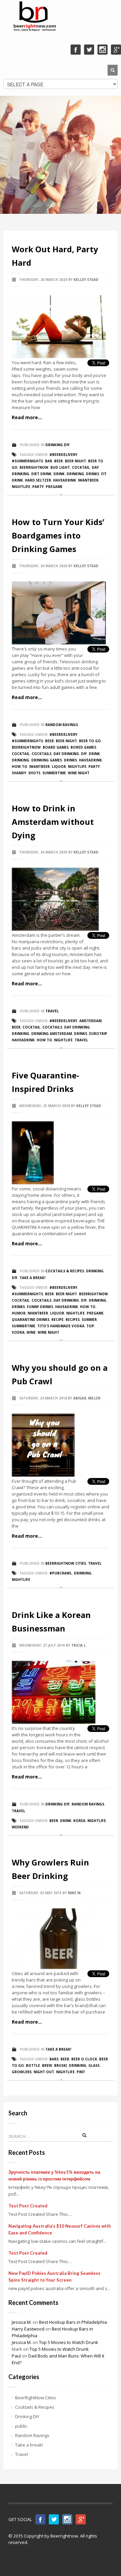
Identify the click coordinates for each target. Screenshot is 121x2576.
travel (81, 1040)
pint (81, 2072)
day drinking (66, 754)
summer (89, 1320)
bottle (33, 2065)
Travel (52, 1011)
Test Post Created (28, 2206)
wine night (79, 773)
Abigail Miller (87, 1398)
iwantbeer (88, 480)
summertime (54, 773)
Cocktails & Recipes (65, 1271)
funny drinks (40, 1307)
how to (19, 766)
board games (56, 747)
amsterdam (90, 1021)
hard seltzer (38, 480)
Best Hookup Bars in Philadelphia (73, 2322)
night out (44, 2072)
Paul (16, 2356)
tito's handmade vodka (61, 1326)
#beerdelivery (63, 455)
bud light (60, 467)
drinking (75, 474)
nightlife (21, 487)
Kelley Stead (86, 280)
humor (19, 1313)
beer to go (90, 741)
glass (94, 2065)
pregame (54, 487)
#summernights (27, 461)
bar (49, 461)
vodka (18, 1332)
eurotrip (98, 1034)
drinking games (47, 760)
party (38, 487)
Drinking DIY (57, 445)
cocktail (81, 467)
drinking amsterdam (52, 1034)
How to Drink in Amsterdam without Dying (53, 822)
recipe (57, 1320)
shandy (19, 773)
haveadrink (65, 480)
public (21, 2426)
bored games (83, 747)
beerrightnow (34, 467)
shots (34, 773)
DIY (84, 754)
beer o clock (84, 2059)
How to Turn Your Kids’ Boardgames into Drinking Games (58, 535)
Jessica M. (22, 2322)
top (90, 1326)
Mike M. (75, 1893)
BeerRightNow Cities (66, 1563)
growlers (22, 2072)
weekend (20, 1827)
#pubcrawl (61, 1573)
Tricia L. (79, 1645)
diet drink (41, 474)
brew (47, 2065)
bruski (61, 2065)
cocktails (42, 754)
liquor (59, 766)
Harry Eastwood (28, 2329)
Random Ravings (62, 725)
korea (79, 1821)
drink (59, 474)
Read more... (27, 417)
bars (54, 2059)
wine (31, 1332)
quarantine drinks (31, 1320)
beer (58, 461)
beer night (75, 461)
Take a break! (32, 1278)
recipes (73, 1320)
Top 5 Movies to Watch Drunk (69, 2342)
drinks (93, 474)
